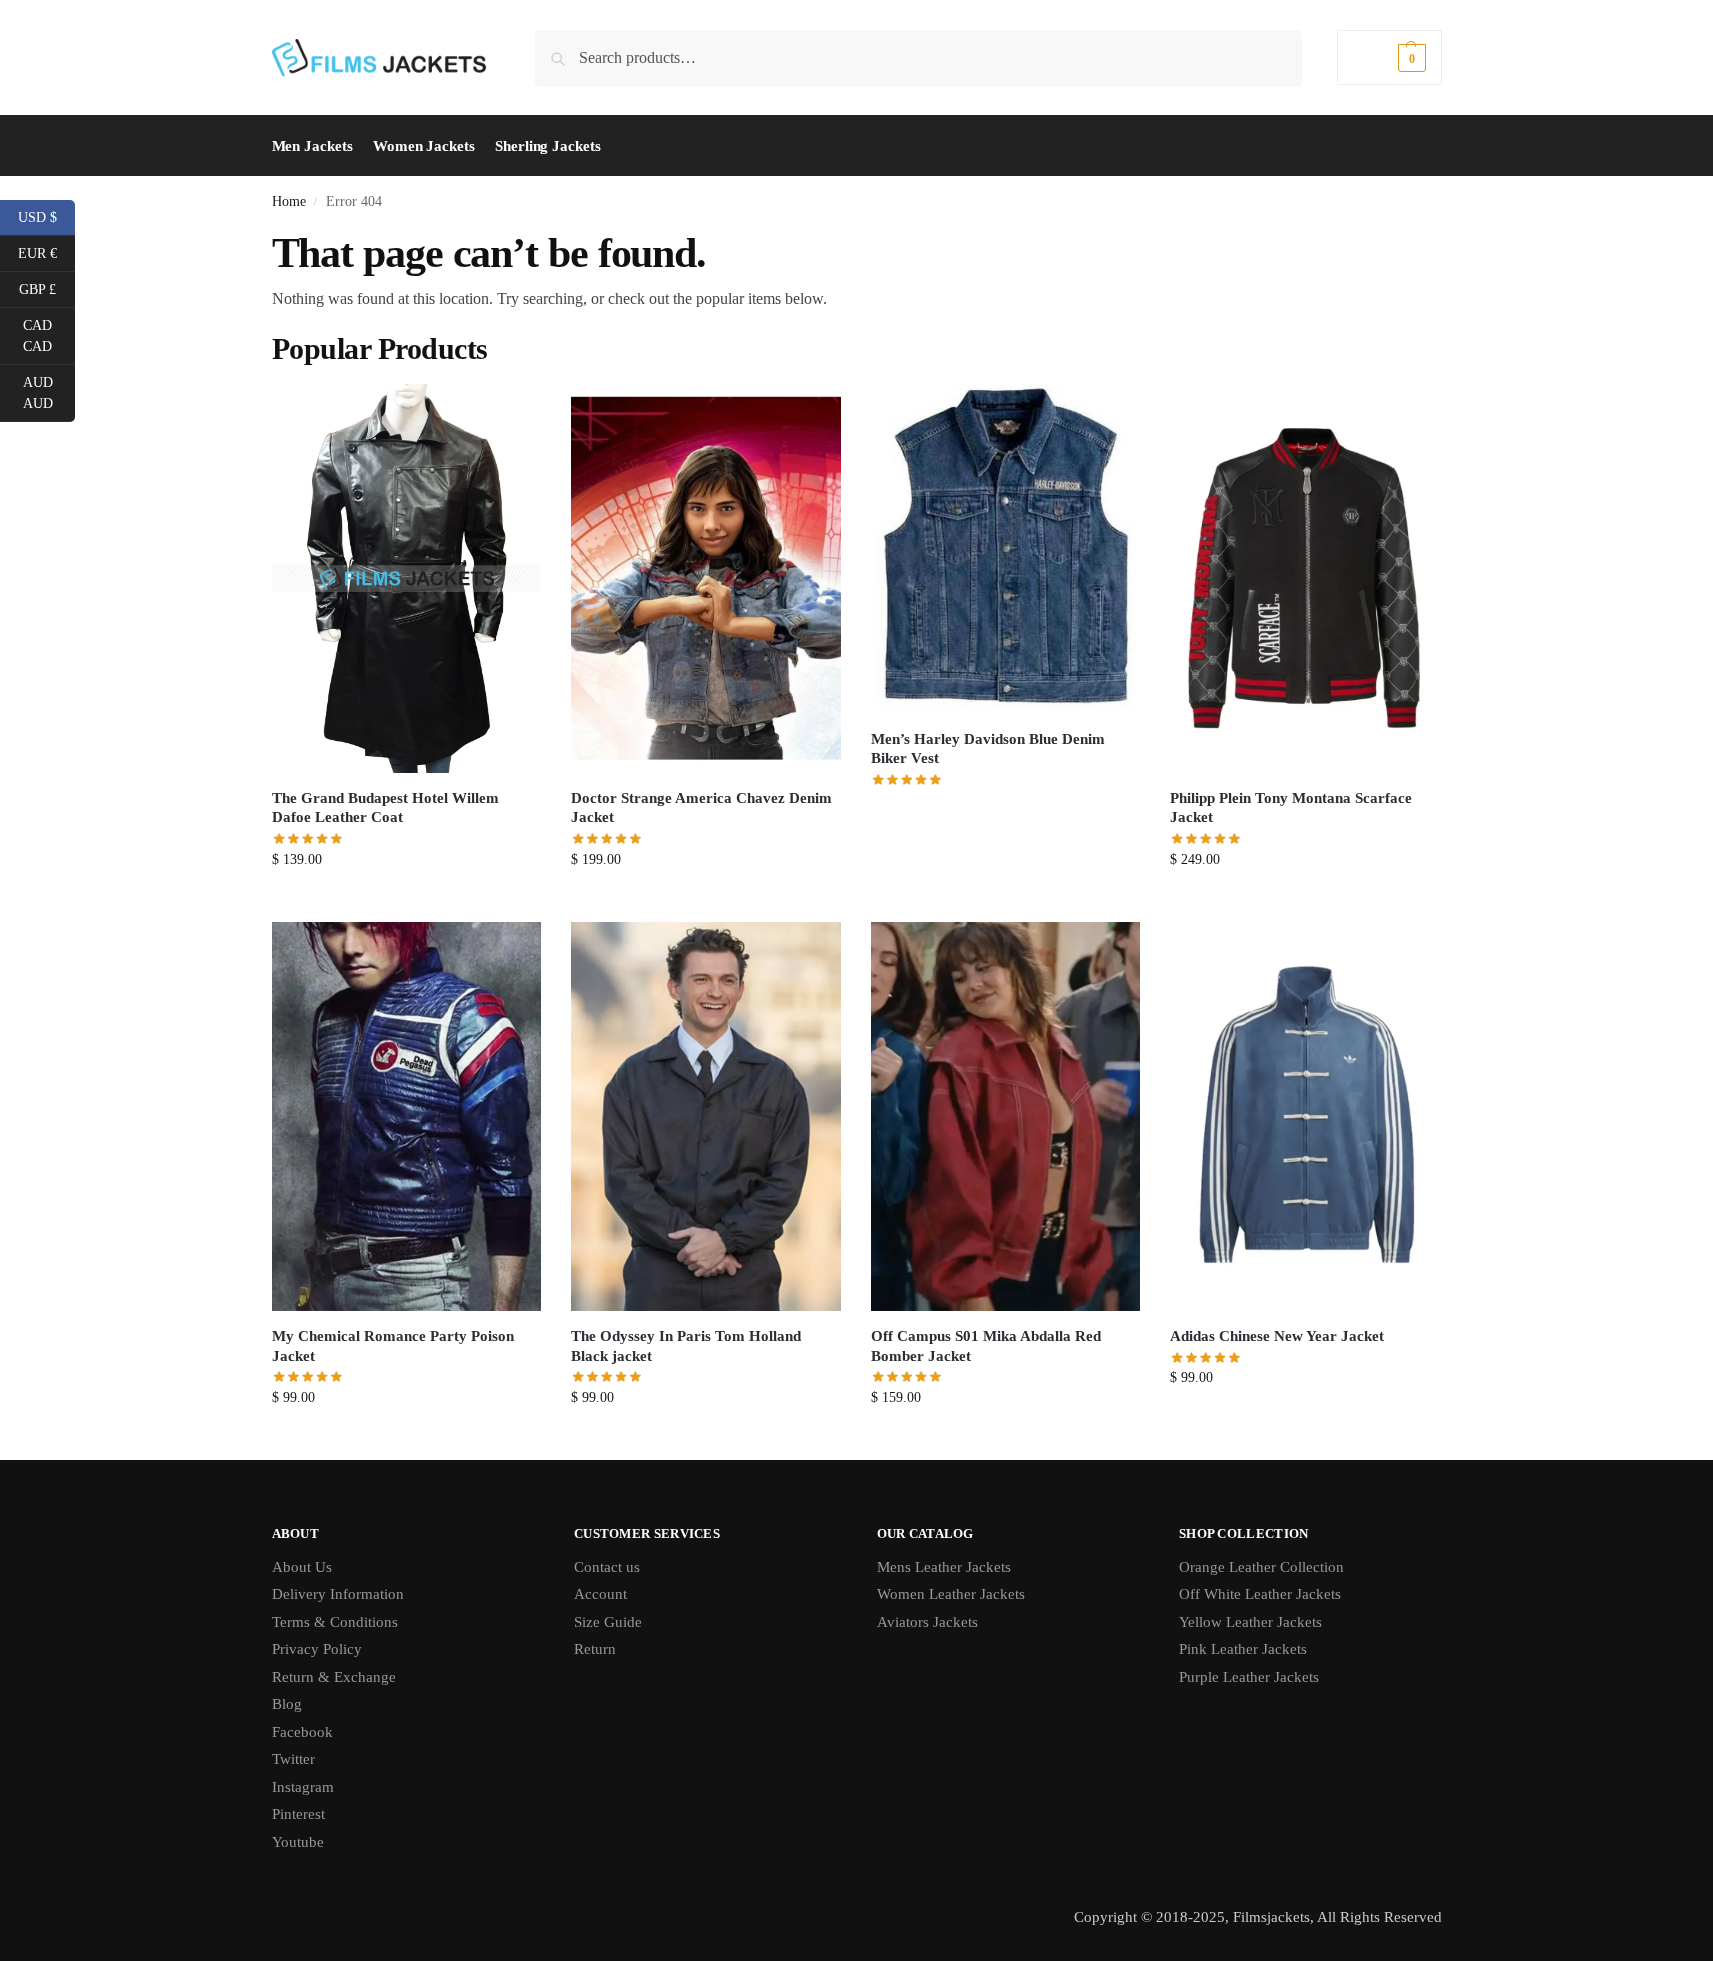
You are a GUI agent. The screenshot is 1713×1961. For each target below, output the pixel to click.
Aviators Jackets (927, 1622)
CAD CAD (49, 336)
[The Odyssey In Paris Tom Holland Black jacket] (706, 1116)
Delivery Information (338, 1594)
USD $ (46, 216)
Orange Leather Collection (1261, 1567)
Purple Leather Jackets (1249, 1677)
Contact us (607, 1567)
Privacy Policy (317, 1649)
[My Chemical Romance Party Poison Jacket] (407, 1116)
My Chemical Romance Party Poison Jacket (393, 1346)
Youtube (298, 1842)
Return (595, 1649)
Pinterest (298, 1814)
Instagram (303, 1787)
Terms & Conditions (335, 1622)
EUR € (46, 252)
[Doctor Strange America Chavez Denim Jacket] (706, 578)
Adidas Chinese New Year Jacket (1277, 1336)
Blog (287, 1704)
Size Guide (608, 1622)
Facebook (302, 1732)
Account (600, 1594)
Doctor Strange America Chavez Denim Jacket (701, 808)
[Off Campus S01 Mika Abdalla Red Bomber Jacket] (1006, 1116)
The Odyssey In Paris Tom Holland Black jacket (686, 1346)
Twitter (293, 1759)
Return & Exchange (334, 1677)
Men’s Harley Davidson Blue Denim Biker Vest (988, 749)
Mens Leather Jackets (944, 1567)
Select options (406, 901)
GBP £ (47, 288)
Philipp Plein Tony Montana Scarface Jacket (1291, 808)
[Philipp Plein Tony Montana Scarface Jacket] (1305, 578)
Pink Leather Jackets (1243, 1649)
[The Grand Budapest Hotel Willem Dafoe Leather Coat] (407, 578)
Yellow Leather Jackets (1250, 1622)
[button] (1389, 57)
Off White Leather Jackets (1260, 1594)
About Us (302, 1567)
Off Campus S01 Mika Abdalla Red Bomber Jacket (986, 1346)
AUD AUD (49, 393)
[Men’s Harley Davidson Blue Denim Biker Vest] (1006, 549)
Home (289, 201)
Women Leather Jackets (951, 1594)
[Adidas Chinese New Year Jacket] (1305, 1116)
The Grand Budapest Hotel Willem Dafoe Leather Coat (385, 808)
